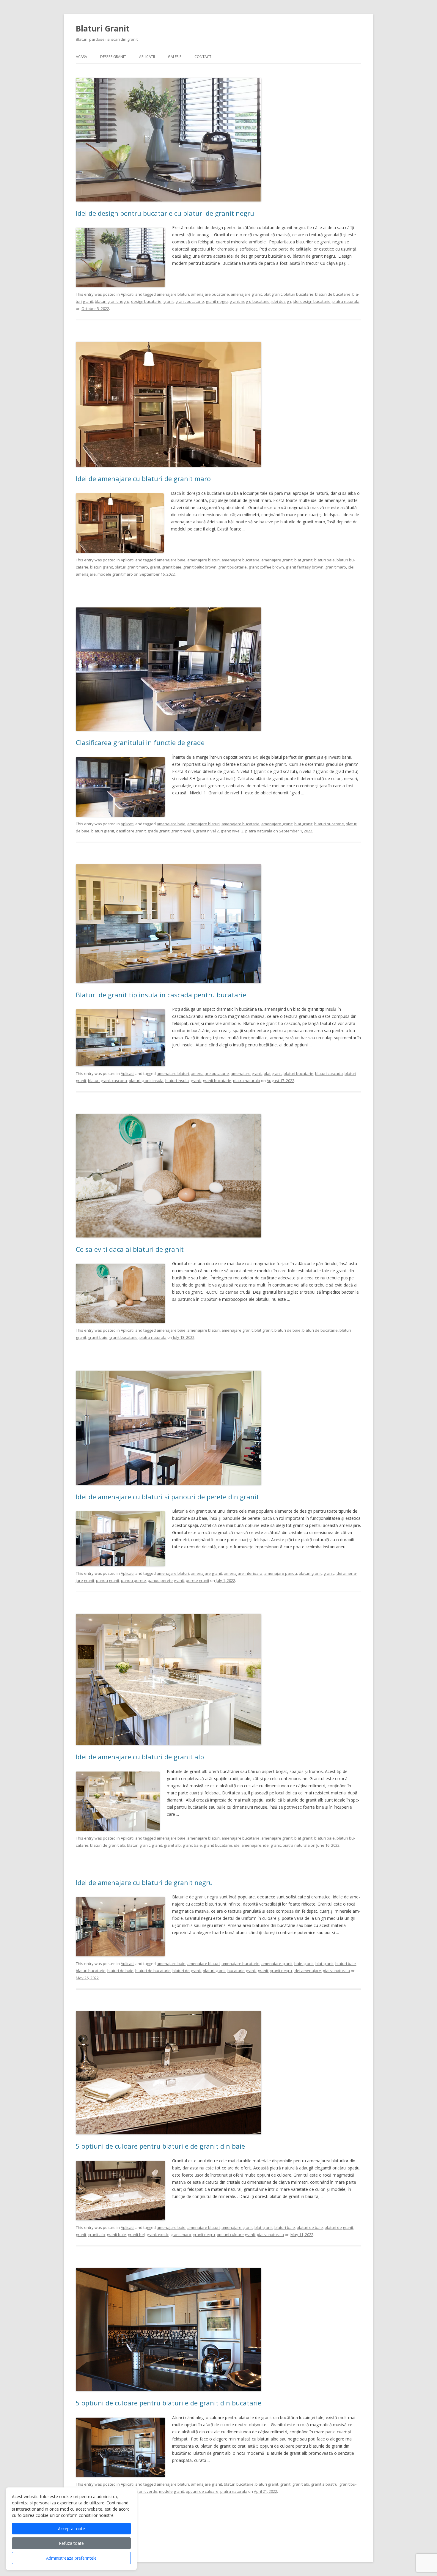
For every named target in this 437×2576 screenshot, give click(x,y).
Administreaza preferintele (71, 2558)
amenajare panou (281, 1573)
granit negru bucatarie (250, 301)
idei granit (272, 1845)
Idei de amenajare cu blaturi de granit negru (144, 1882)
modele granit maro (115, 574)
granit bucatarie (190, 301)
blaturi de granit (187, 1971)
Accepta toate (71, 2529)
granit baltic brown (200, 567)
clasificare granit (131, 831)
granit (168, 301)
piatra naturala (346, 301)
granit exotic (158, 2235)
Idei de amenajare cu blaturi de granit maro (143, 478)
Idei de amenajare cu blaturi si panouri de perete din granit (167, 1497)
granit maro (336, 567)
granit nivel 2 (207, 831)
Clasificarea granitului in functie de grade (140, 742)
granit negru (217, 301)
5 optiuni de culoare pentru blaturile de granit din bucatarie (169, 2403)
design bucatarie (146, 301)
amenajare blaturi (173, 294)
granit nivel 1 (183, 831)
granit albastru (324, 2484)
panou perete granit (166, 1580)
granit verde (146, 2491)
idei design (281, 301)
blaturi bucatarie (298, 294)
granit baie (172, 567)
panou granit (108, 1580)
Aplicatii (147, 57)
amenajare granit (246, 294)
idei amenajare (248, 1845)
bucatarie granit (242, 1971)
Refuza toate (71, 2543)
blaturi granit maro (131, 567)
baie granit (304, 1964)
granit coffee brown (266, 567)
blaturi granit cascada (107, 1081)
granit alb (172, 1845)
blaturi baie (324, 560)
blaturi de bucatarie (333, 294)
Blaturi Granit (103, 29)
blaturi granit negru (112, 301)
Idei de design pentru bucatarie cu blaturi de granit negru (165, 213)
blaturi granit (102, 567)
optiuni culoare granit (236, 2235)
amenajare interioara (243, 1573)
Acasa (81, 57)
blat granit (273, 294)
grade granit (158, 831)
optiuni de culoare (202, 2491)
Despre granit (113, 57)
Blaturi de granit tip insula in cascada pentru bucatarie (161, 995)
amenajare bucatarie (210, 294)
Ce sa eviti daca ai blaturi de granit (130, 1249)
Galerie (175, 57)
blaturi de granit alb (108, 1845)
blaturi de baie (287, 1330)
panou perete (133, 1580)
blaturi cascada (329, 1073)
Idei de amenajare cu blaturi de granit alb (140, 1757)
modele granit (172, 2491)
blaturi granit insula (146, 1081)
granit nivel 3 (232, 831)
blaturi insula (177, 1081)
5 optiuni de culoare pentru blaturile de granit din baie (160, 2146)
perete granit (198, 1580)
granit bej (136, 2235)
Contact (203, 57)
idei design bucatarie (312, 301)
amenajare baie (171, 560)
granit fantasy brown (305, 567)
